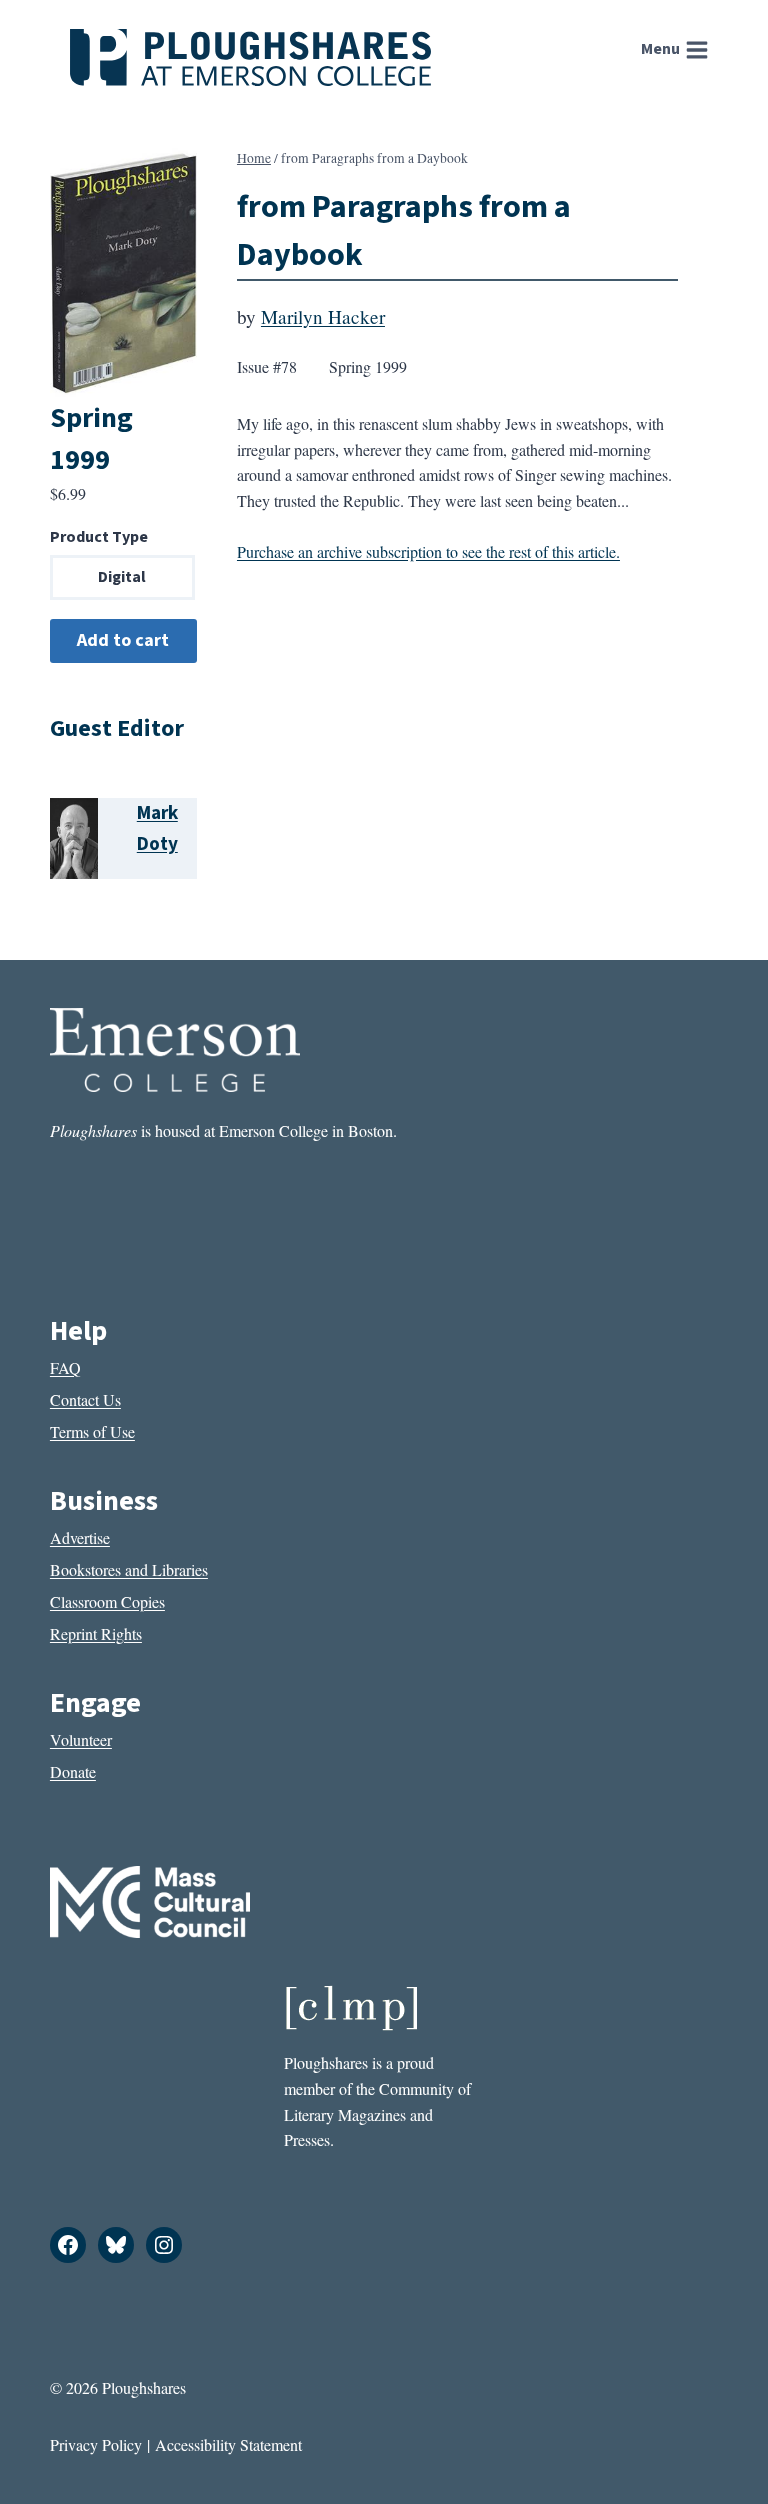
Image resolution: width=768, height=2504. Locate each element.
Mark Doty (157, 828)
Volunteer (81, 1739)
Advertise (80, 1537)
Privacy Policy (96, 2444)
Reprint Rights (96, 1633)
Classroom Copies (107, 1601)
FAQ (65, 1367)
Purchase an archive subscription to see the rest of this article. (428, 551)
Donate (73, 1771)
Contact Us (85, 1399)
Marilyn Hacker (323, 316)
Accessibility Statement (228, 2444)
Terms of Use (92, 1431)
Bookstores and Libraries (129, 1569)
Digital (122, 577)
